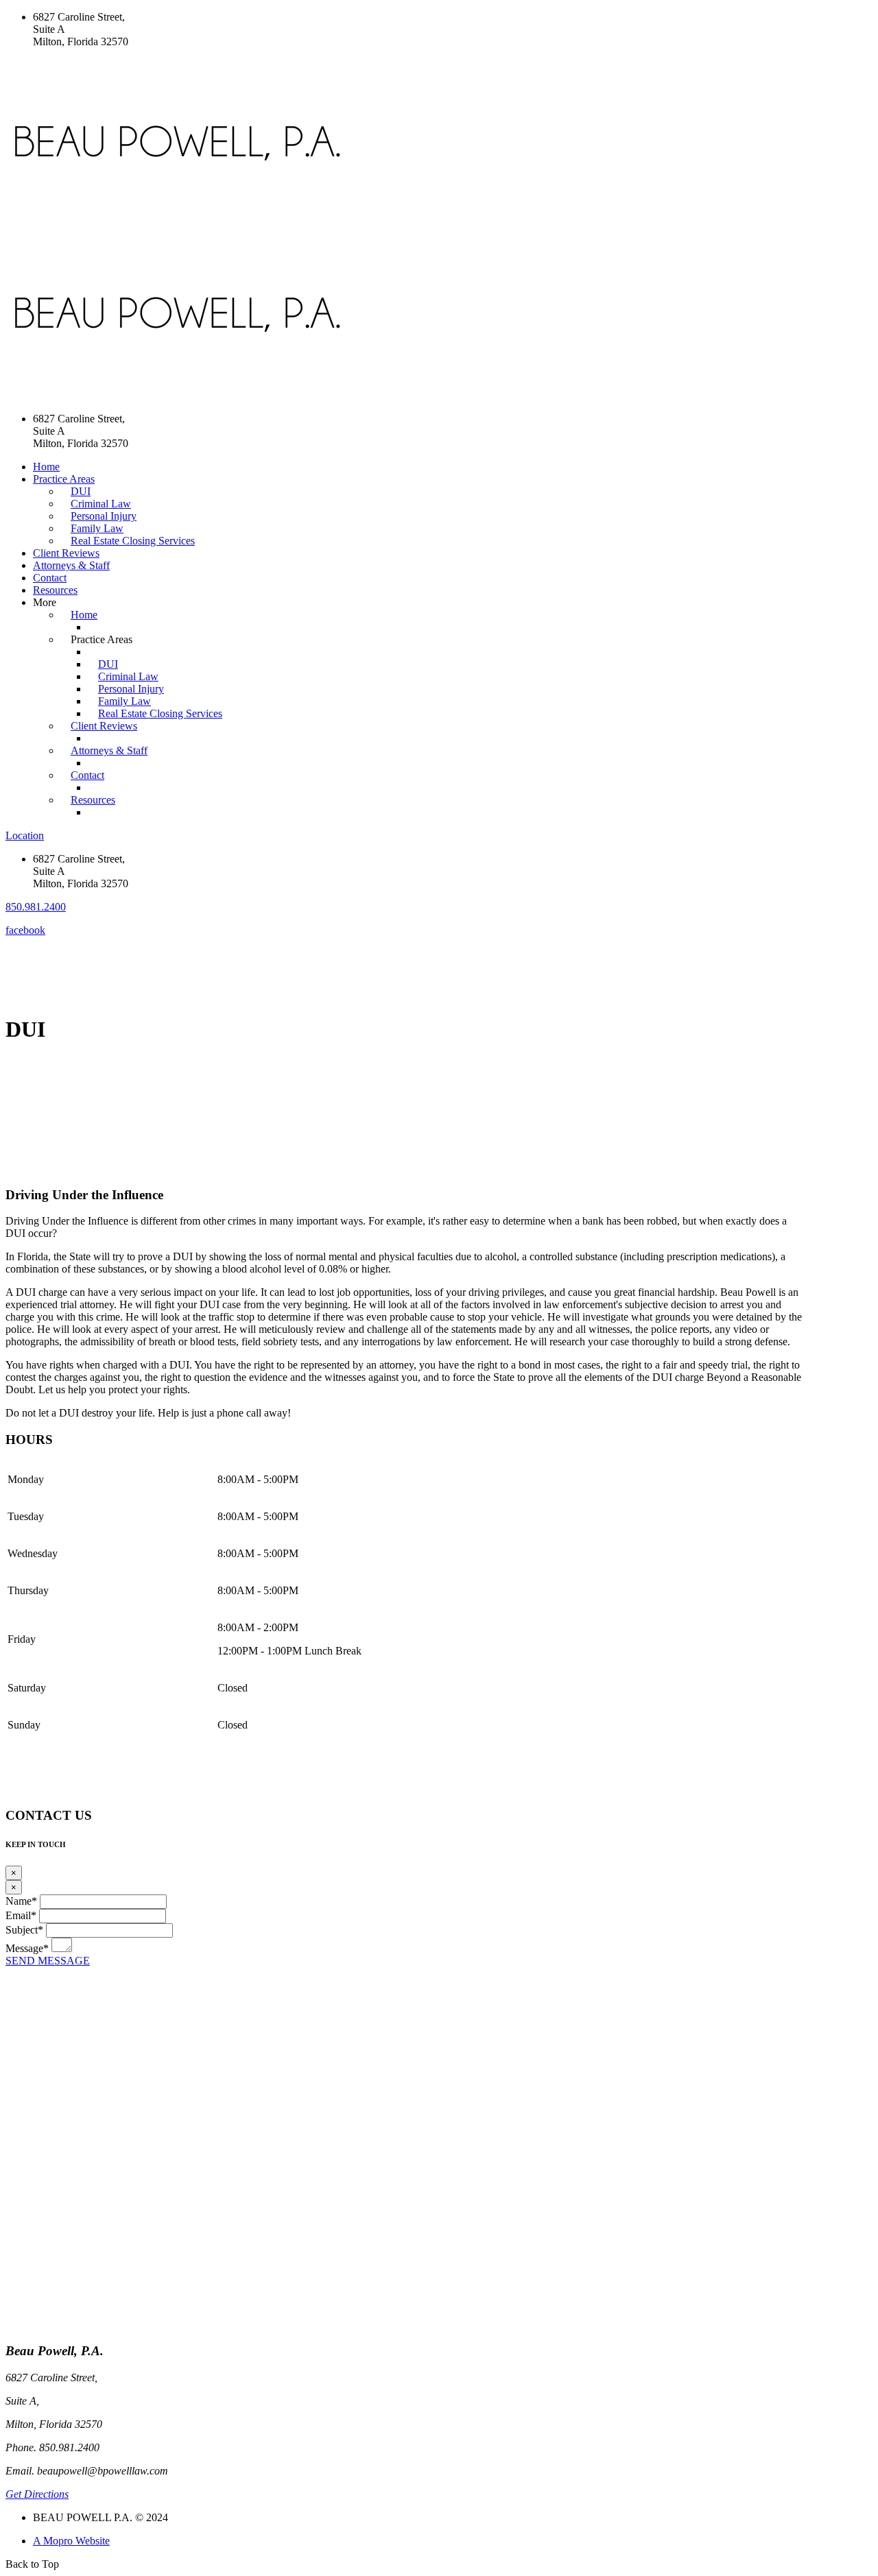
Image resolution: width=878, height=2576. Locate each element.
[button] (36, 907)
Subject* (24, 1930)
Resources (55, 590)
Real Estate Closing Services (133, 541)
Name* (21, 1901)
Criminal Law (101, 504)
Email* (21, 1915)
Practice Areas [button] (64, 479)
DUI (81, 491)
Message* (27, 1948)
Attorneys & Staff (71, 565)
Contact (50, 578)
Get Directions (37, 2494)
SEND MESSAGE (48, 1961)
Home (46, 467)
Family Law (97, 528)
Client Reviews (66, 553)
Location (25, 835)
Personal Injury (104, 516)
